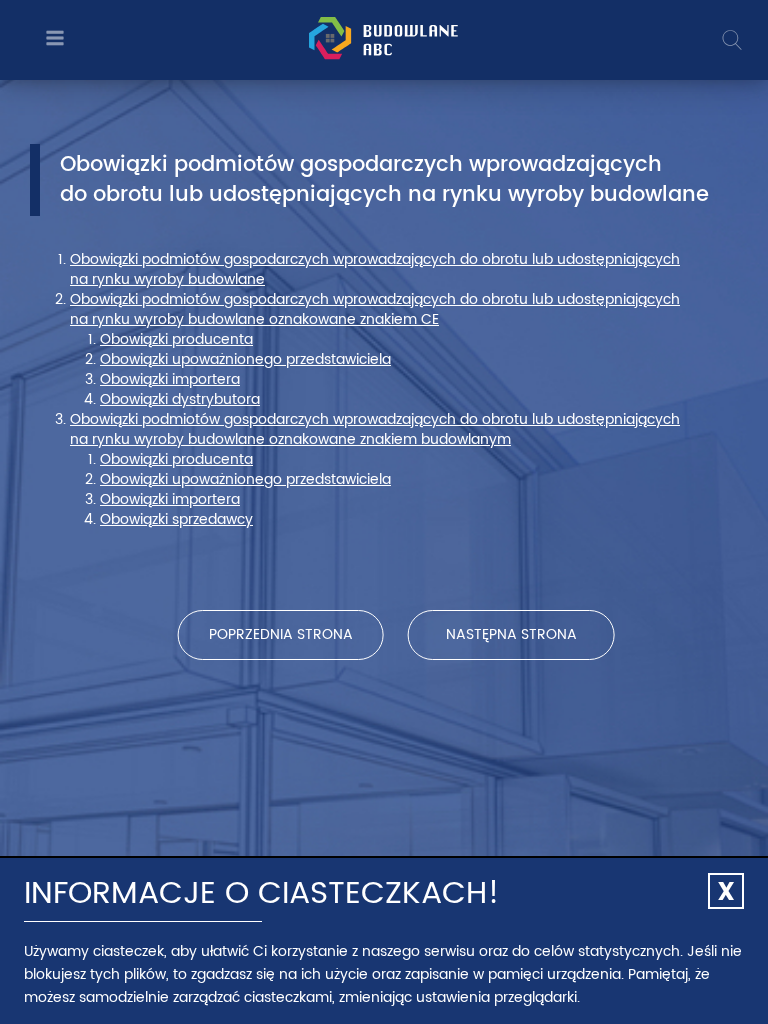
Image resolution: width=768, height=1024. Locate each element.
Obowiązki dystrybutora (180, 399)
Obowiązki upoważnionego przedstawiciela (245, 359)
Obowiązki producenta (176, 339)
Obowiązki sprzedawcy (176, 519)
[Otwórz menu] (52, 39)
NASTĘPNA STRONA (511, 634)
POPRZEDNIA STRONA (281, 634)
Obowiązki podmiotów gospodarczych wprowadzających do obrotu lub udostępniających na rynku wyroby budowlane (375, 269)
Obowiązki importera (170, 379)
